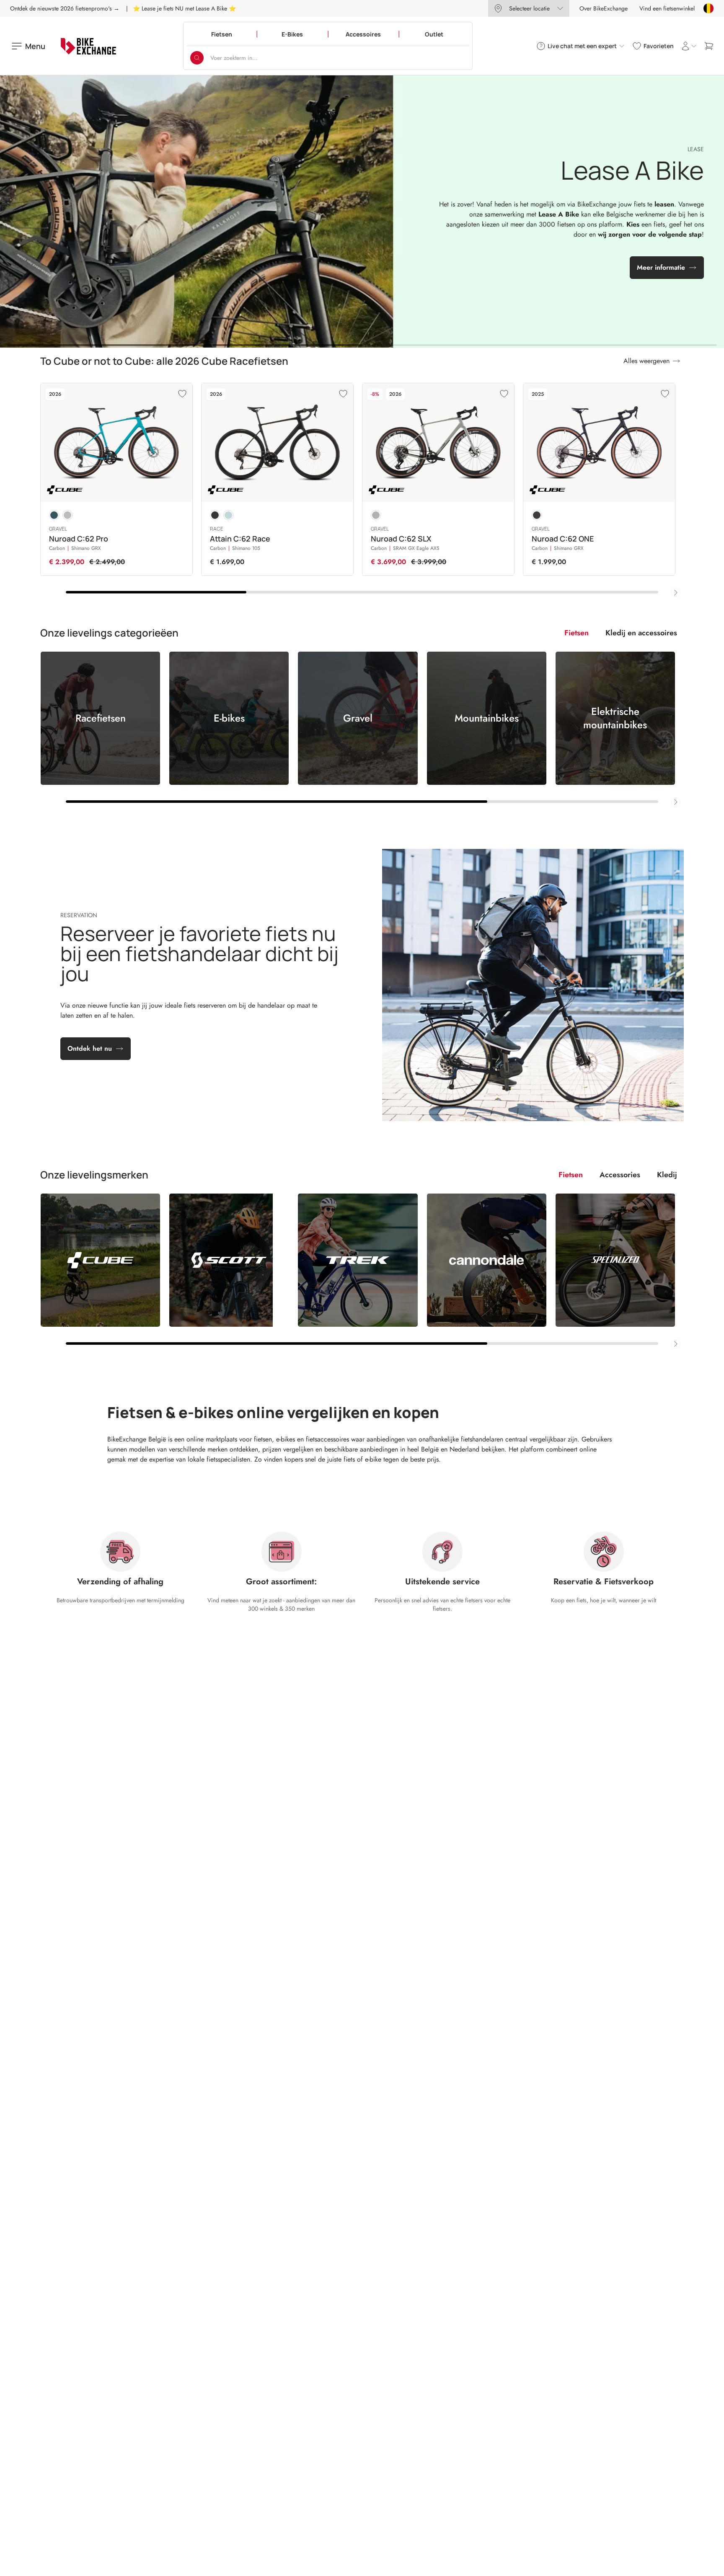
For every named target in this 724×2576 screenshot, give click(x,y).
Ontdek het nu (90, 1048)
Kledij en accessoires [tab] (641, 633)
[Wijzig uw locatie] (708, 8)
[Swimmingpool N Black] (54, 515)
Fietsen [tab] (577, 633)
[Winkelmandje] (709, 46)
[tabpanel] (362, 729)
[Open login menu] (689, 46)
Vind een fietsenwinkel (667, 8)
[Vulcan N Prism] (67, 515)
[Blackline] (215, 515)
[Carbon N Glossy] (537, 515)
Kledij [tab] (667, 1175)
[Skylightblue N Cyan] (228, 515)
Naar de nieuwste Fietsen (356, 241)
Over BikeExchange (604, 8)
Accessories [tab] (620, 1175)
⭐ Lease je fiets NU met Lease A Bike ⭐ (184, 8)
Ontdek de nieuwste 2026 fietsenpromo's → (65, 8)
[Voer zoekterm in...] (197, 58)
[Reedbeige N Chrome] (376, 515)
